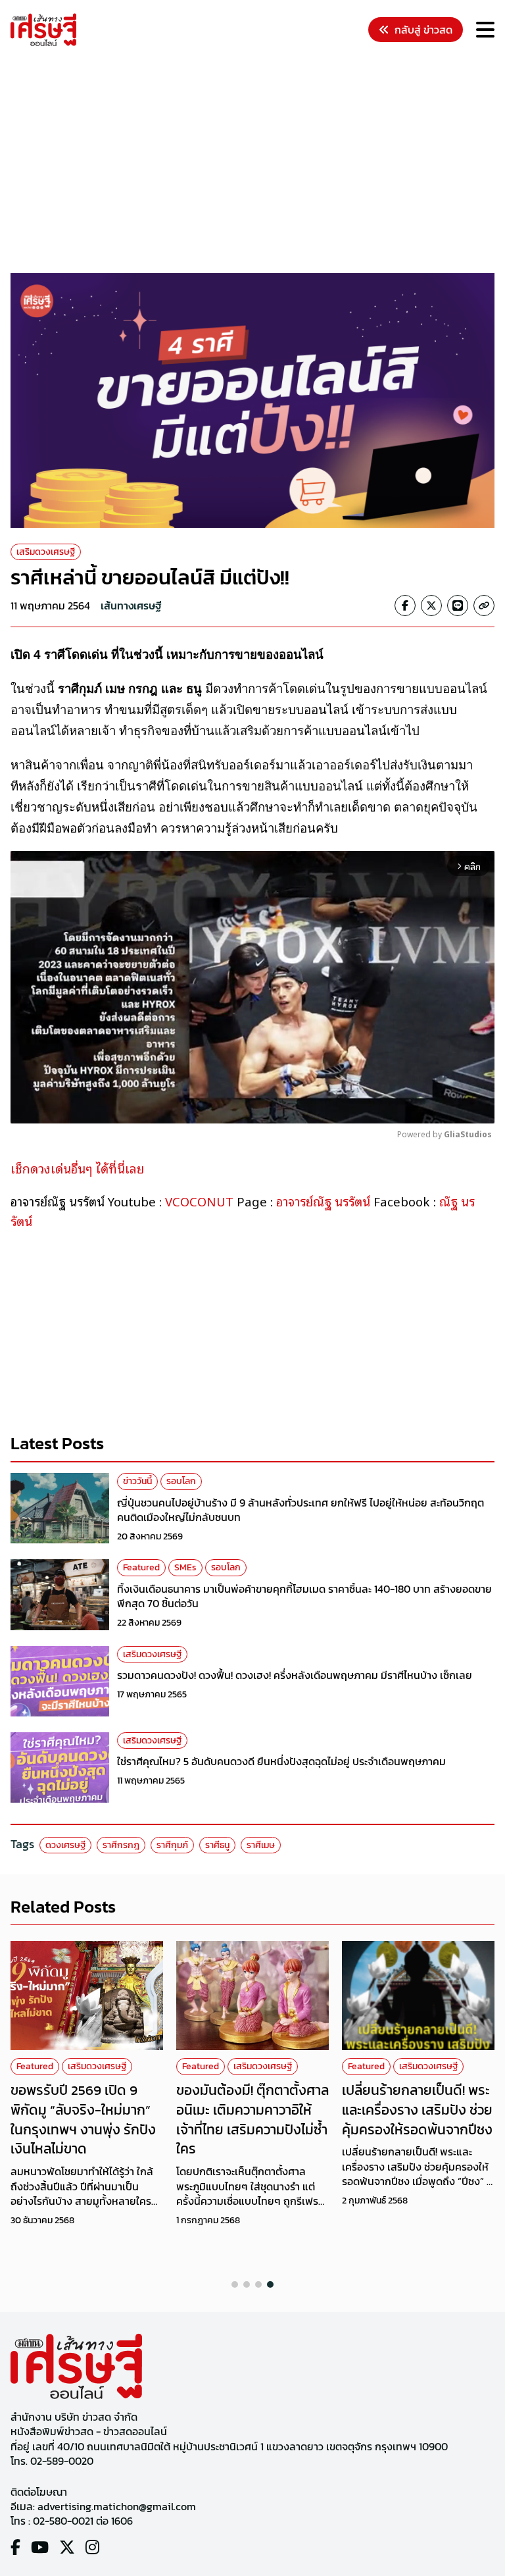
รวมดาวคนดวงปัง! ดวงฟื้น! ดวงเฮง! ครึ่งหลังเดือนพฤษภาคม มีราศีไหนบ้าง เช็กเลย (295, 1675)
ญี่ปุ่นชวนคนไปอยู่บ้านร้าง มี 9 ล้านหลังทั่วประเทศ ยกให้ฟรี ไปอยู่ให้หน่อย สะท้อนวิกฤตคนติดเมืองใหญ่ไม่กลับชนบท (301, 1510)
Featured (141, 1567)
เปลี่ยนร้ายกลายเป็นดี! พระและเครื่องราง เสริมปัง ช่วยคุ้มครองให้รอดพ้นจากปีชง (417, 2109)
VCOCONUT (199, 1201)
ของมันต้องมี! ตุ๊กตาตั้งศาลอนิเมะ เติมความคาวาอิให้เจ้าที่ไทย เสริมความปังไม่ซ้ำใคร (252, 2119)
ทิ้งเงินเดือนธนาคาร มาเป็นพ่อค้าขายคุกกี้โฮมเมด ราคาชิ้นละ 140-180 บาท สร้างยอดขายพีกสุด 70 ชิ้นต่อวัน (304, 1596)
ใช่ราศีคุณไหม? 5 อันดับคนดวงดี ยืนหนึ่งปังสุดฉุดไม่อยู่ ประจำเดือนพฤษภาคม (281, 1761)
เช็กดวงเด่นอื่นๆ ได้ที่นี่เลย (77, 1168)
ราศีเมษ (261, 1845)
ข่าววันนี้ (137, 1481)
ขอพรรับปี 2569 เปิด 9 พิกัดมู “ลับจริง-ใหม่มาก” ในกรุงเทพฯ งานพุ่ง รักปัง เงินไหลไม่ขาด (83, 2119)
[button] (235, 2284)
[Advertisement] (258, 162)
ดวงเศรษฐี (65, 1845)
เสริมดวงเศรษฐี (46, 552)
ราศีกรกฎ (121, 1845)
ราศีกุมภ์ (172, 1845)
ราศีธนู (217, 1845)
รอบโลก (181, 1481)
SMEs (185, 1567)
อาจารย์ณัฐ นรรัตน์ (322, 1201)
